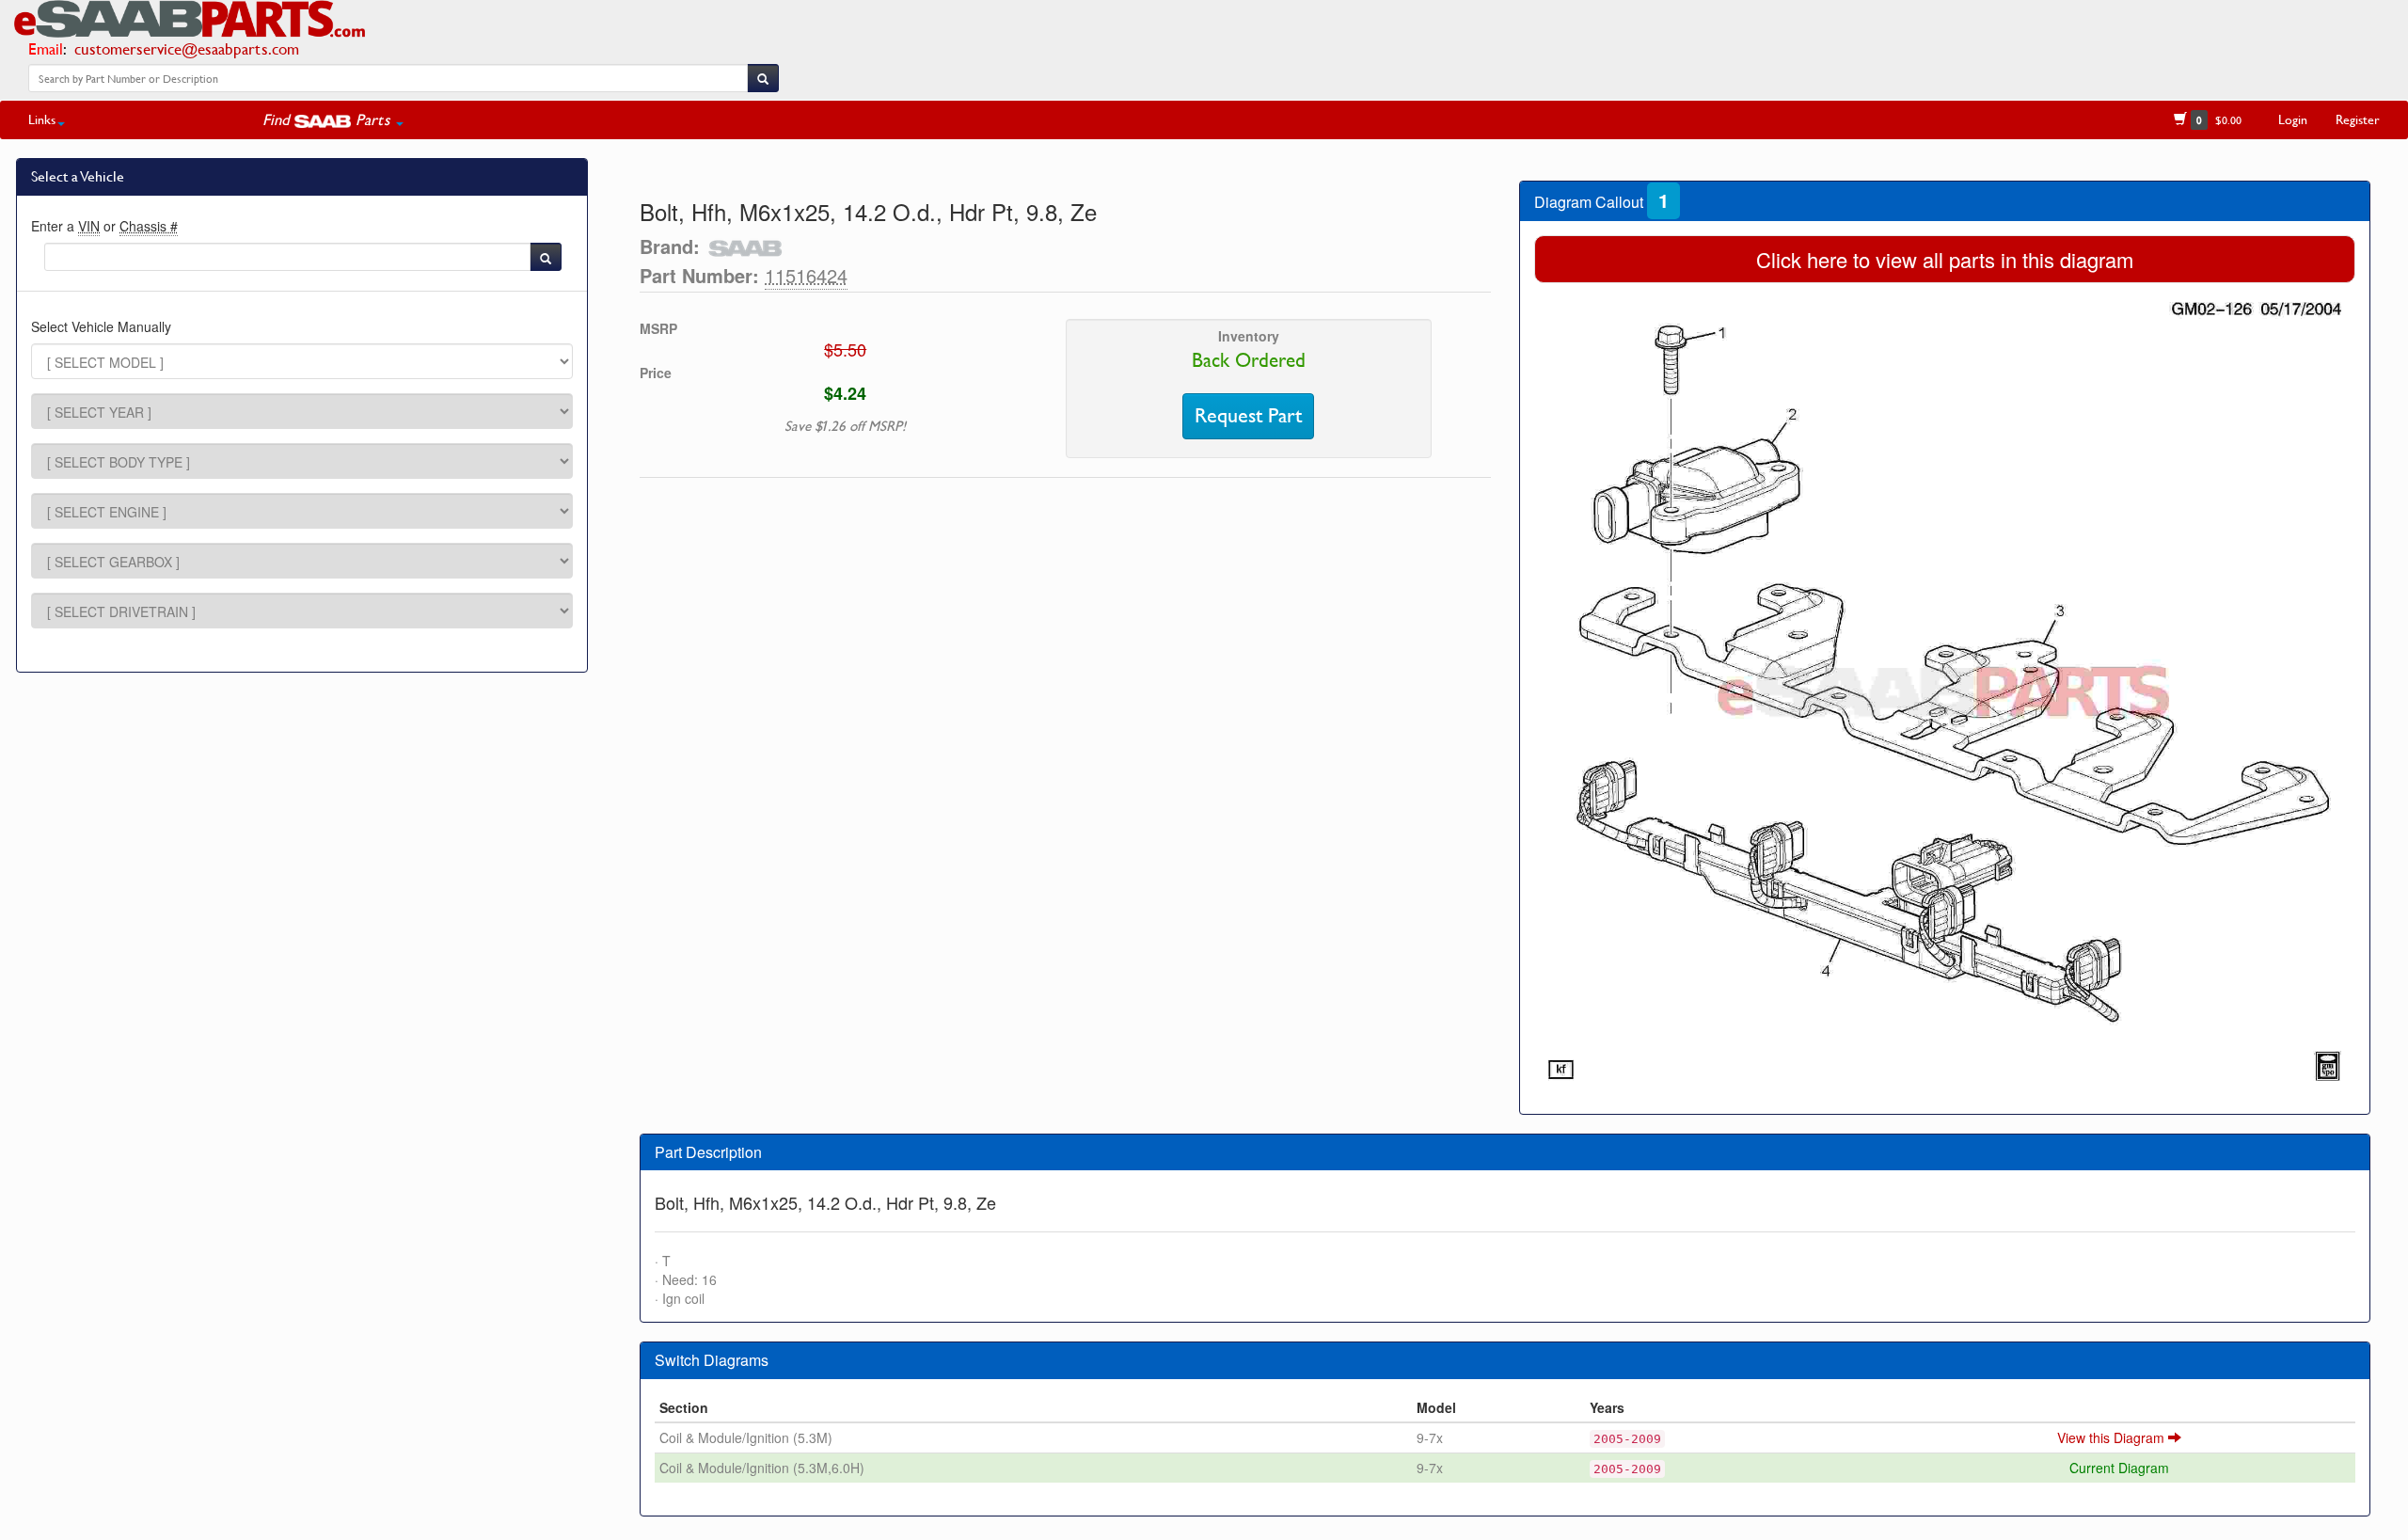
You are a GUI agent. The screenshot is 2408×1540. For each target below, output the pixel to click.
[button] (333, 119)
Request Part (1248, 416)
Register (2358, 119)
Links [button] (42, 119)
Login (2293, 119)
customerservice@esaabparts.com (187, 48)
